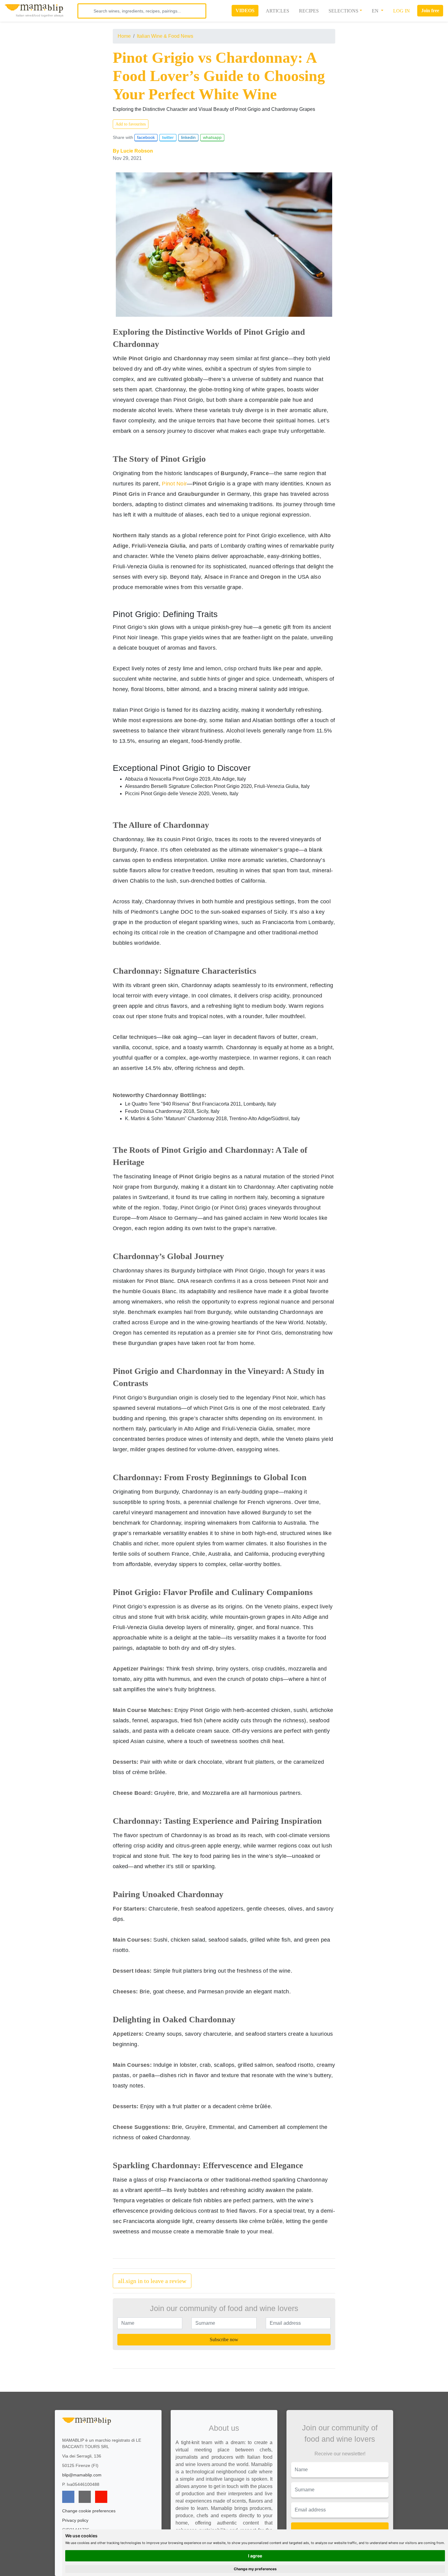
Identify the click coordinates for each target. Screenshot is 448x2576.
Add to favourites (131, 124)
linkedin (188, 137)
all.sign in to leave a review (152, 2281)
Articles (277, 11)
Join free (430, 11)
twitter (168, 137)
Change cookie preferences (89, 2511)
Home (124, 36)
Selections (343, 11)
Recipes (309, 11)
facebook (146, 137)
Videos (245, 11)
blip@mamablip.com (82, 2475)
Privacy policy (75, 2520)
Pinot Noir (174, 484)
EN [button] (376, 11)
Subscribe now (224, 2340)
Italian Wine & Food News (165, 36)
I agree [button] (255, 2556)
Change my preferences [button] (255, 2569)
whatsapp (212, 137)
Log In (402, 11)
